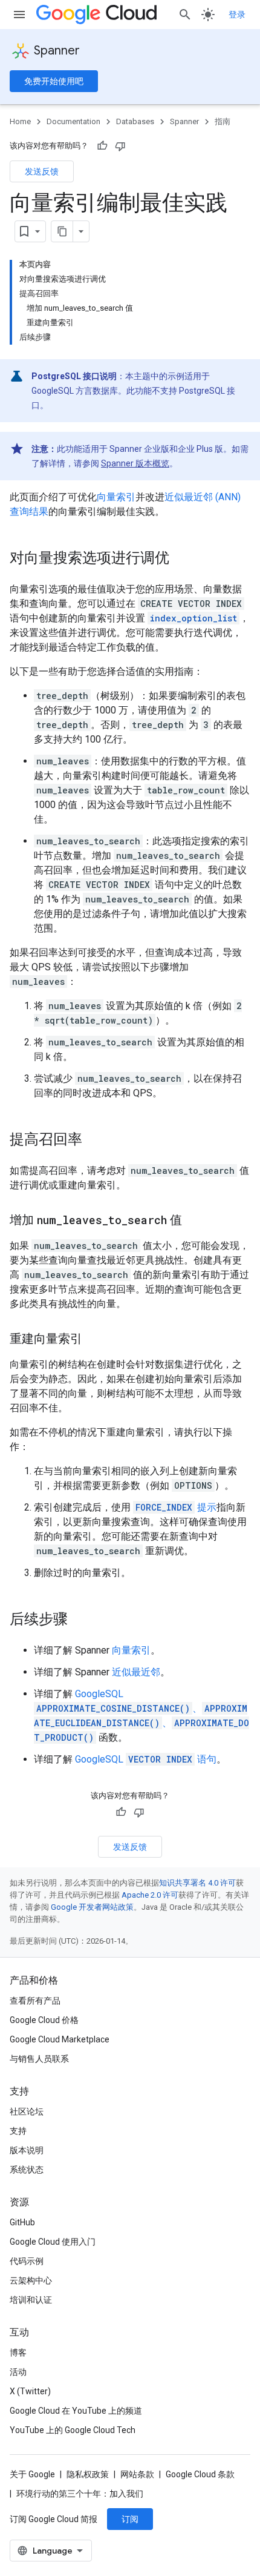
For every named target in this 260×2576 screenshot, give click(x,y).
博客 (18, 2353)
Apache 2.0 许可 (150, 1895)
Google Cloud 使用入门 (53, 2242)
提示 (176, 1507)
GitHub (22, 2222)
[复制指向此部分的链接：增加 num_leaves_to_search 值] (194, 1221)
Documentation (73, 121)
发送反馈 (42, 171)
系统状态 (27, 2170)
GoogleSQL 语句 (146, 1759)
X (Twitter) (30, 2391)
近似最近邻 (136, 1672)
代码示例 (27, 2261)
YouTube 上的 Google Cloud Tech (73, 2430)
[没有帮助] (120, 146)
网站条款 (137, 2474)
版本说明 (27, 2150)
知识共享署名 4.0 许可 (197, 1883)
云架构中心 (31, 2280)
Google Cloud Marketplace (60, 2039)
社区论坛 (27, 2111)
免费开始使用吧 (54, 81)
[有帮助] (102, 146)
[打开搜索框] (185, 15)
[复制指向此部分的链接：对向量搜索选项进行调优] (181, 559)
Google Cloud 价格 (44, 2020)
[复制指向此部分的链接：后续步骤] (80, 1620)
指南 (223, 121)
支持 (18, 2131)
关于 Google (32, 2474)
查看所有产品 (35, 2001)
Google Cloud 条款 (200, 2474)
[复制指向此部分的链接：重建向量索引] (94, 1340)
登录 (237, 15)
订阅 (130, 2519)
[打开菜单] (19, 15)
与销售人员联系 (39, 2059)
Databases (135, 121)
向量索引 (116, 497)
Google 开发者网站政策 (92, 1907)
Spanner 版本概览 (135, 463)
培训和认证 (31, 2300)
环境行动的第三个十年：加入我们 (80, 2494)
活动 (18, 2372)
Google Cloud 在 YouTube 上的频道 (76, 2411)
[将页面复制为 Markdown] (62, 231)
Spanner (57, 51)
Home (20, 121)
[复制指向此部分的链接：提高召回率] (94, 1141)
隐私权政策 (88, 2474)
